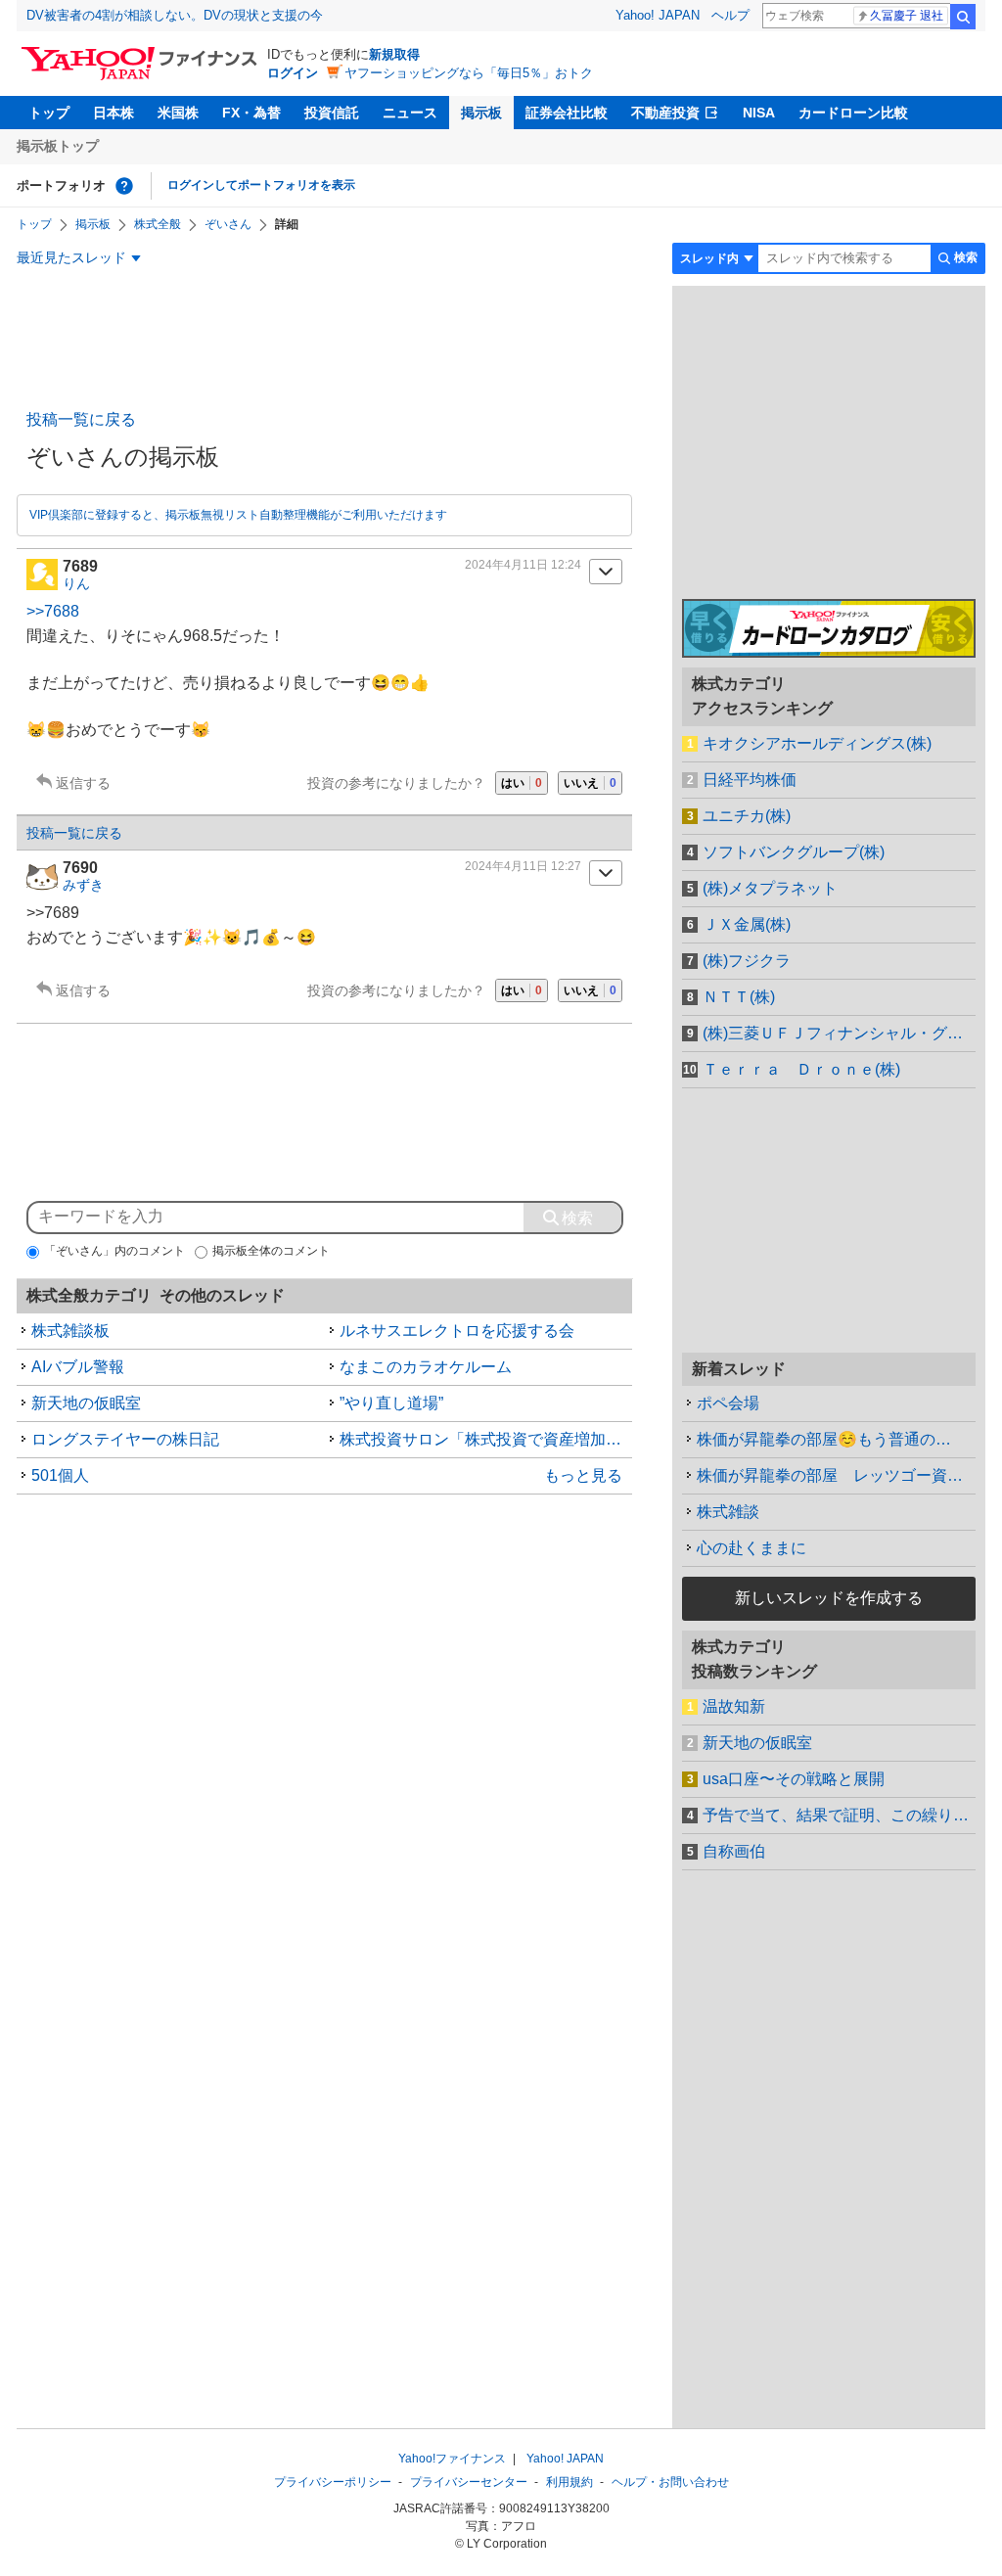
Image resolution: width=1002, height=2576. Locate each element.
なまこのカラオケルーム (426, 1367)
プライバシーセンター (469, 2482)
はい (522, 783)
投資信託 (332, 113)
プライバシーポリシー (333, 2482)
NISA (759, 113)
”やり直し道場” (391, 1403)
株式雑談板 (70, 1331)
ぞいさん (228, 224)
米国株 (178, 113)
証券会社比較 (567, 113)
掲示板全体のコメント (271, 1251)
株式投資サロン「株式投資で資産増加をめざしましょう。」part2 (486, 1439)
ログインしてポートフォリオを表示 (261, 185)
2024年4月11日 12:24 (523, 565)
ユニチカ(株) (747, 816)
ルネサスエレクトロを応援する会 (457, 1331)
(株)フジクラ (747, 961)
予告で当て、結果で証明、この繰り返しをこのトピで (839, 1815)
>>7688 (53, 611)
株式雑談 (728, 1512)
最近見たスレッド (71, 257)
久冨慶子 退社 (907, 16)
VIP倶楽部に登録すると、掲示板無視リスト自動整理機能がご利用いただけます (238, 515)
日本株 (114, 113)
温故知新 (734, 1706)
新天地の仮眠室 (86, 1403)
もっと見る (583, 1475)
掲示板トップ (58, 146)
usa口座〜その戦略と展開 (794, 1779)
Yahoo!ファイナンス (452, 2459)
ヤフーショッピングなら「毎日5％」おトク (469, 73)
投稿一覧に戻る (81, 419)
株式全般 (158, 224)
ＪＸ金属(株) (747, 924)
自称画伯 (734, 1851)
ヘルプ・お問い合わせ (670, 2482)
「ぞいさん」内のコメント (114, 1251)
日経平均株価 (750, 780)
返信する (83, 783)
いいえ (590, 783)
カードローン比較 (853, 113)
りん (76, 583)
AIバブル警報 (78, 1367)
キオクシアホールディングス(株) (817, 743)
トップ (49, 113)
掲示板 (481, 113)
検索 (963, 17)
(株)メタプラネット (770, 888)
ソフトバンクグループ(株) (794, 852)
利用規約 (569, 2482)
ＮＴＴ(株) (739, 997)
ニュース (410, 113)
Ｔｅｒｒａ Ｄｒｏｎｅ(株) (801, 1069)
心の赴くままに (751, 1548)
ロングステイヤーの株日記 (125, 1439)
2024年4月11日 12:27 (523, 866)
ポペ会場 (728, 1403)
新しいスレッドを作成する (829, 1598)
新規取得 (394, 54)
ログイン (293, 73)
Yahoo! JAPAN (658, 15)
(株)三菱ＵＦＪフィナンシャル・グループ (839, 1033)
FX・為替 (251, 113)
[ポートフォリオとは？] (124, 186)
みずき (83, 885)
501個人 (60, 1475)
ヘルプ (730, 15)
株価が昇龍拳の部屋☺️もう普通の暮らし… (836, 1439)
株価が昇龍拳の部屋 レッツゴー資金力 (836, 1475)
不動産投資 (665, 113)
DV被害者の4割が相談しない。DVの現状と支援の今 (175, 15)
